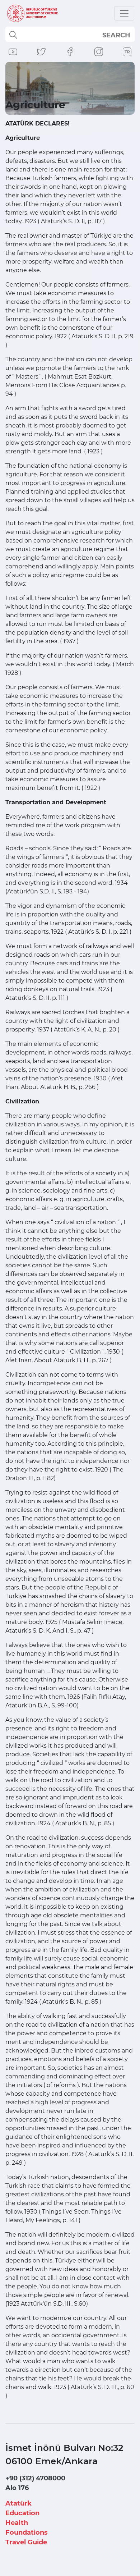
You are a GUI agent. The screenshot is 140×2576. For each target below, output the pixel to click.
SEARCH (116, 35)
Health (17, 2523)
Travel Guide (26, 2542)
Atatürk (18, 2503)
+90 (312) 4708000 (35, 2478)
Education (22, 2513)
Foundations (27, 2532)
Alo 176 (17, 2488)
